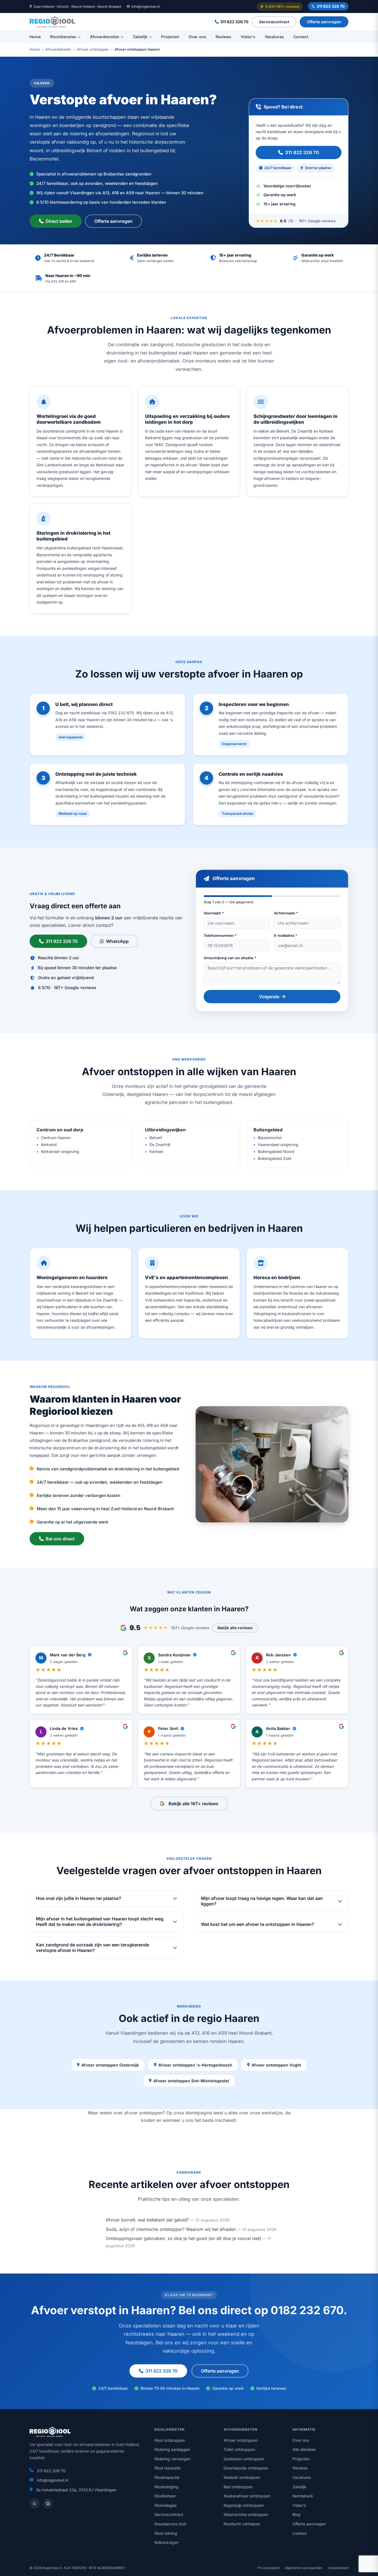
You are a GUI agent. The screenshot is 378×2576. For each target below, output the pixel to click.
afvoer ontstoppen (143, 2113)
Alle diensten (304, 2449)
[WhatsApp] (35, 2503)
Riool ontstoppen (170, 2440)
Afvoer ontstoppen (93, 50)
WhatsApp (117, 941)
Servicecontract (274, 22)
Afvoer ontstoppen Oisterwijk (110, 2065)
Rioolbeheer (165, 2496)
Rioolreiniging (166, 2487)
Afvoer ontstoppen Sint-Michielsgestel (191, 2081)
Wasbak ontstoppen (242, 2477)
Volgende (269, 997)
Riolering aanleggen (172, 2449)
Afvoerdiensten (105, 37)
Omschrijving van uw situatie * (230, 958)
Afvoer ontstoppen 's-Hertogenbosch (195, 2065)
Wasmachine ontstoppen (246, 2514)
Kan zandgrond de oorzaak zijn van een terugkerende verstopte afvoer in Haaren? (93, 1947)
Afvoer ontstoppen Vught (276, 2065)
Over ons (197, 37)
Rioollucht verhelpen (242, 2524)
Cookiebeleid (338, 2568)
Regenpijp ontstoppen (244, 2505)
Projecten (170, 37)
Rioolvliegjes (165, 2505)
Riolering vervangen (172, 2459)
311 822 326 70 (331, 6)
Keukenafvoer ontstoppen (247, 2496)
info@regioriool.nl (146, 7)
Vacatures (274, 37)
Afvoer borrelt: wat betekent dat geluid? (147, 2220)
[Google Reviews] (48, 2503)
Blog (297, 2514)
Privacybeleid (268, 2568)
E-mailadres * (286, 935)
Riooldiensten (63, 37)
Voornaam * (214, 913)
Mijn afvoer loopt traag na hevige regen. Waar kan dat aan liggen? (262, 1901)
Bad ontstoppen (238, 2487)
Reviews (223, 37)
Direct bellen (59, 221)
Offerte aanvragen (324, 22)
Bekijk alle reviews (235, 1628)
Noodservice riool (170, 2524)
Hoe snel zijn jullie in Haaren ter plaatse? (79, 1898)
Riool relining (166, 2533)
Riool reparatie (167, 2468)
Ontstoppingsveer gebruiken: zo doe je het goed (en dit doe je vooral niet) (183, 2238)
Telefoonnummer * (220, 935)
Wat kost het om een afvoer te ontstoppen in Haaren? (257, 1924)
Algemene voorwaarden (304, 2568)
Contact (301, 37)
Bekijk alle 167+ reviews (193, 1804)
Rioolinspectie (167, 2477)
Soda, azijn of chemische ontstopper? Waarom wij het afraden (171, 2229)
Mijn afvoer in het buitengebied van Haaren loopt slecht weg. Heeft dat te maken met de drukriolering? (100, 1921)
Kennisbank (303, 2496)
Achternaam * (286, 913)
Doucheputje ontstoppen (246, 2468)
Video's (248, 37)
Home (35, 37)
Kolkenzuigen (166, 2542)
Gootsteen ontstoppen (244, 2459)
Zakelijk (140, 37)
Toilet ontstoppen (239, 2449)
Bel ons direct (60, 1539)
